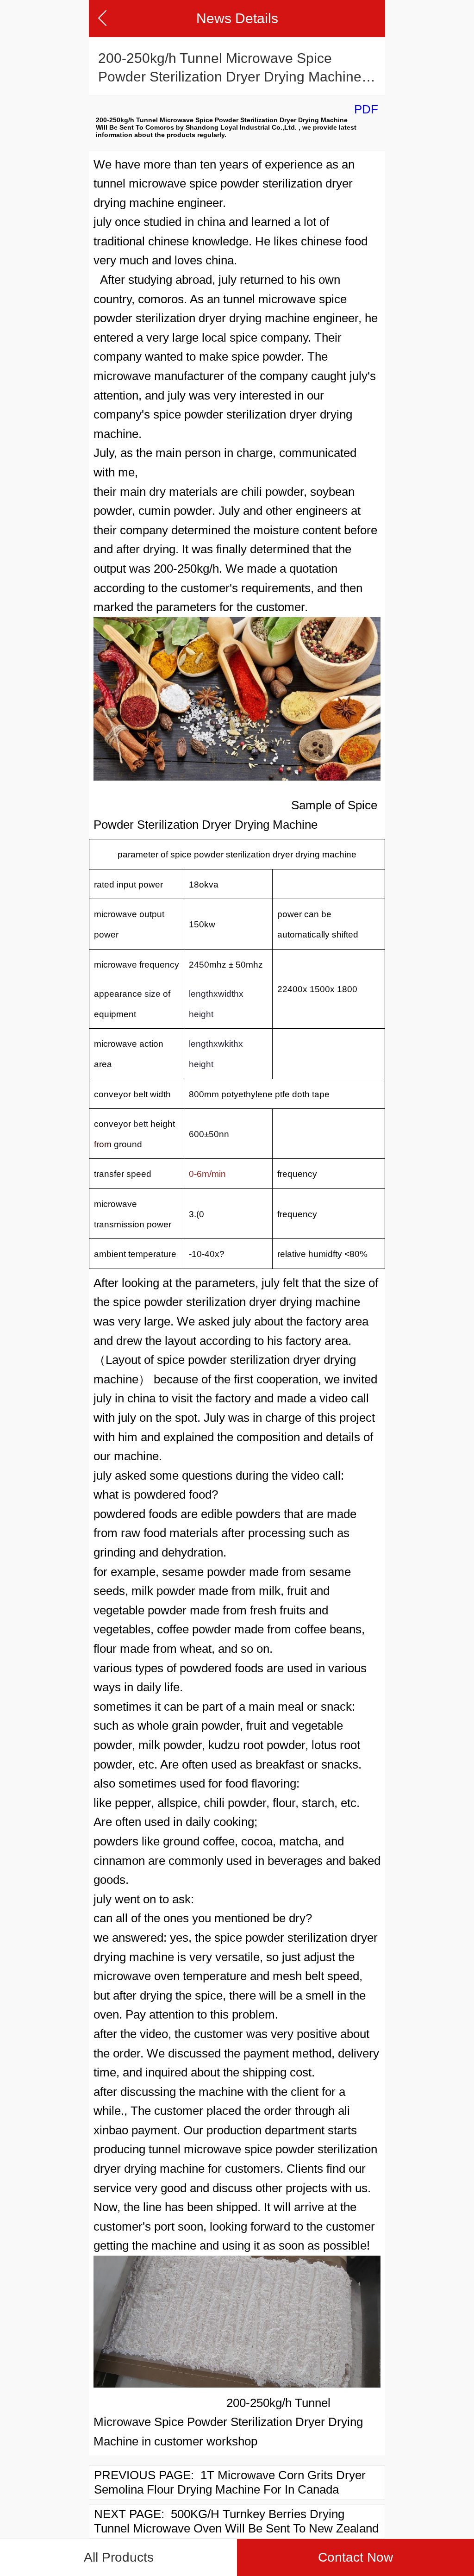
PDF (366, 109)
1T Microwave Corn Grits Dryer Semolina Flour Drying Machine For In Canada (230, 2482)
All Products (119, 2557)
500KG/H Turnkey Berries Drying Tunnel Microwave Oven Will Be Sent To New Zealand (236, 2521)
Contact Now (355, 2557)
